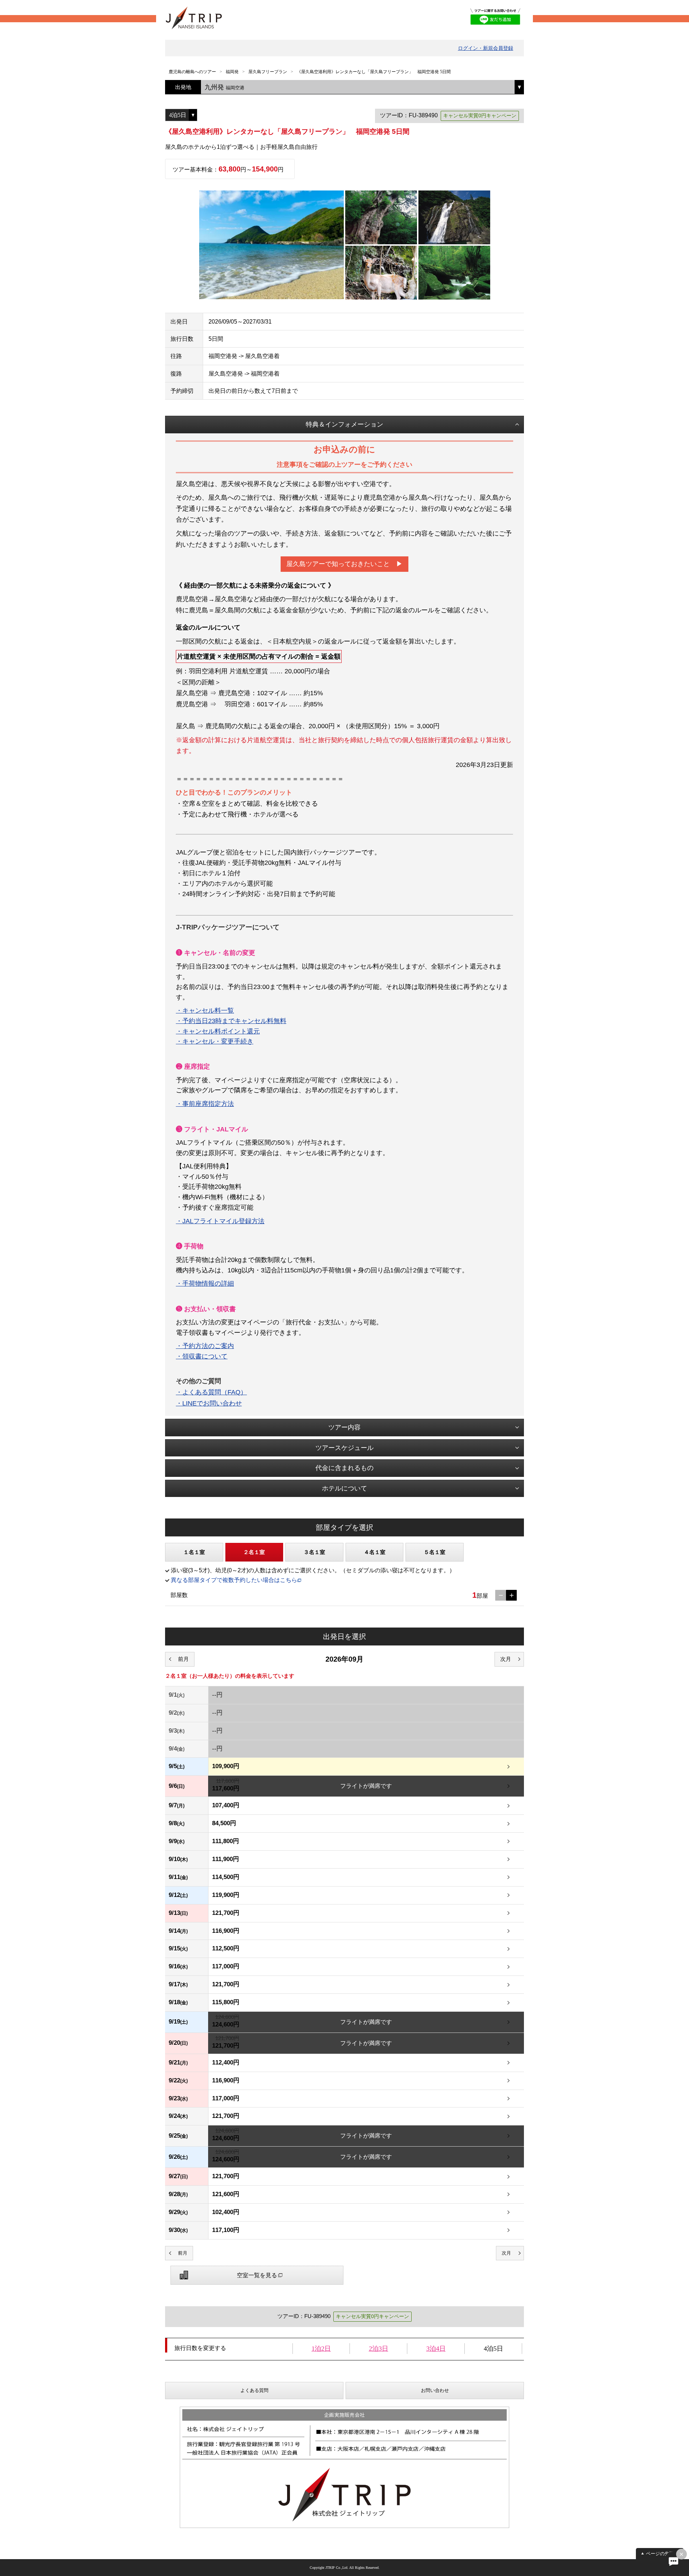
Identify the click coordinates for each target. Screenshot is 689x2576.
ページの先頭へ (662, 2554)
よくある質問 (254, 2390)
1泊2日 (321, 2349)
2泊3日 (379, 2349)
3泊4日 (436, 2349)
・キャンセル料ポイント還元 (218, 1031)
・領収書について (202, 1356)
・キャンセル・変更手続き (215, 1041)
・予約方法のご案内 (205, 1346)
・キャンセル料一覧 (205, 1011)
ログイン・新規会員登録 (486, 48)
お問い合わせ (435, 2390)
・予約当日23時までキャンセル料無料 (231, 1021)
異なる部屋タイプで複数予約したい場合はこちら (234, 1580)
